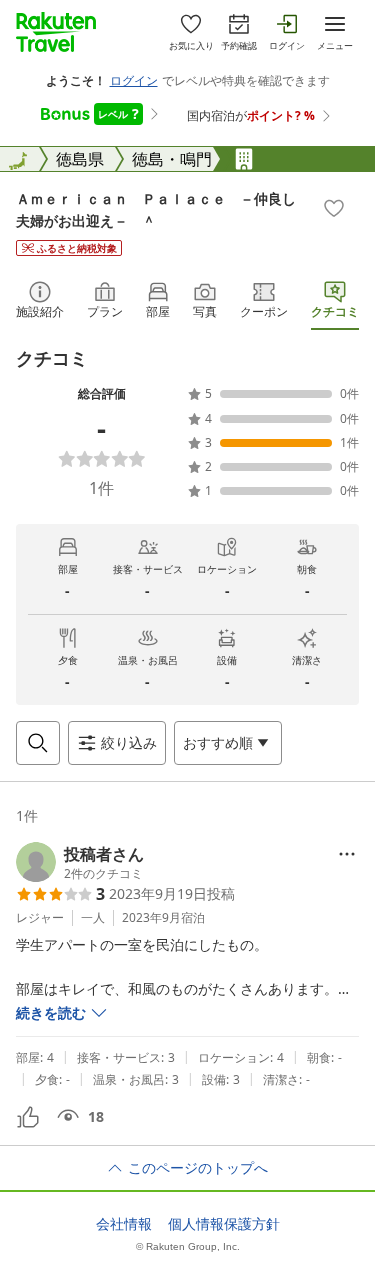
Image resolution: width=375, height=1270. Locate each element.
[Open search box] (38, 743)
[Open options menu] (347, 854)
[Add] (334, 208)
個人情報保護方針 (224, 1224)
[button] (80, 862)
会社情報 (124, 1224)
